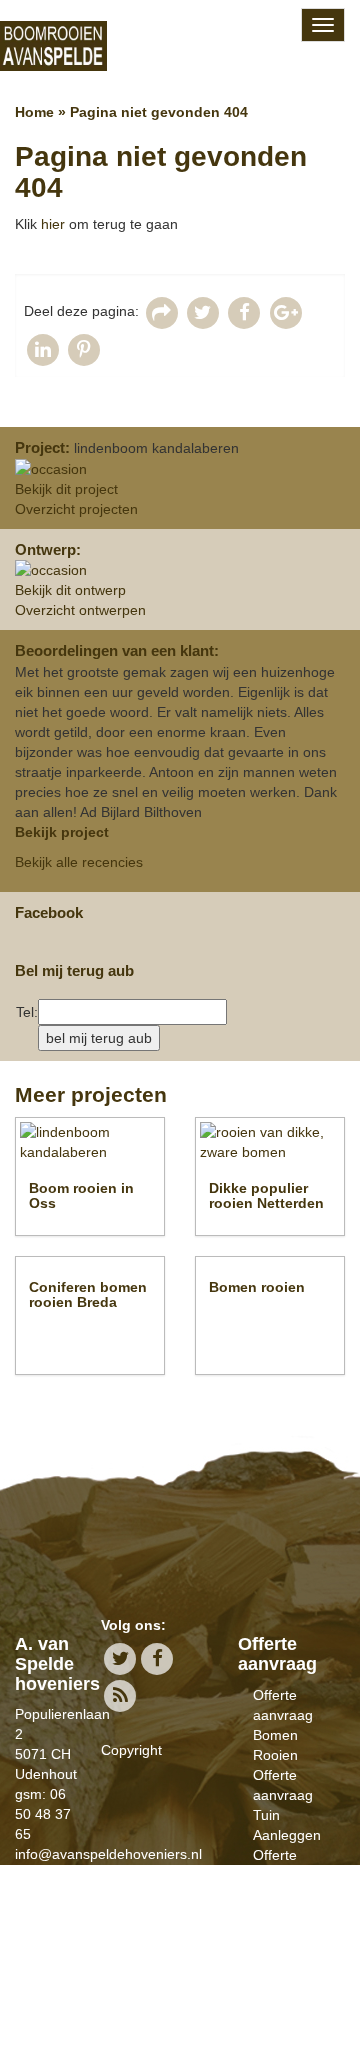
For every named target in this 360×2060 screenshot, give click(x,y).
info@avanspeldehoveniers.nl (108, 1854)
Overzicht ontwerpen (80, 610)
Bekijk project (62, 832)
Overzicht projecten (76, 509)
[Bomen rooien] (180, 45)
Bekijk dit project (66, 489)
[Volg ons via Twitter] (119, 1658)
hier (53, 224)
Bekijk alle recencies (79, 862)
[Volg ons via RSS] (119, 1695)
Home (34, 112)
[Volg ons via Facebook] (157, 1658)
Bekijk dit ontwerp (70, 590)
